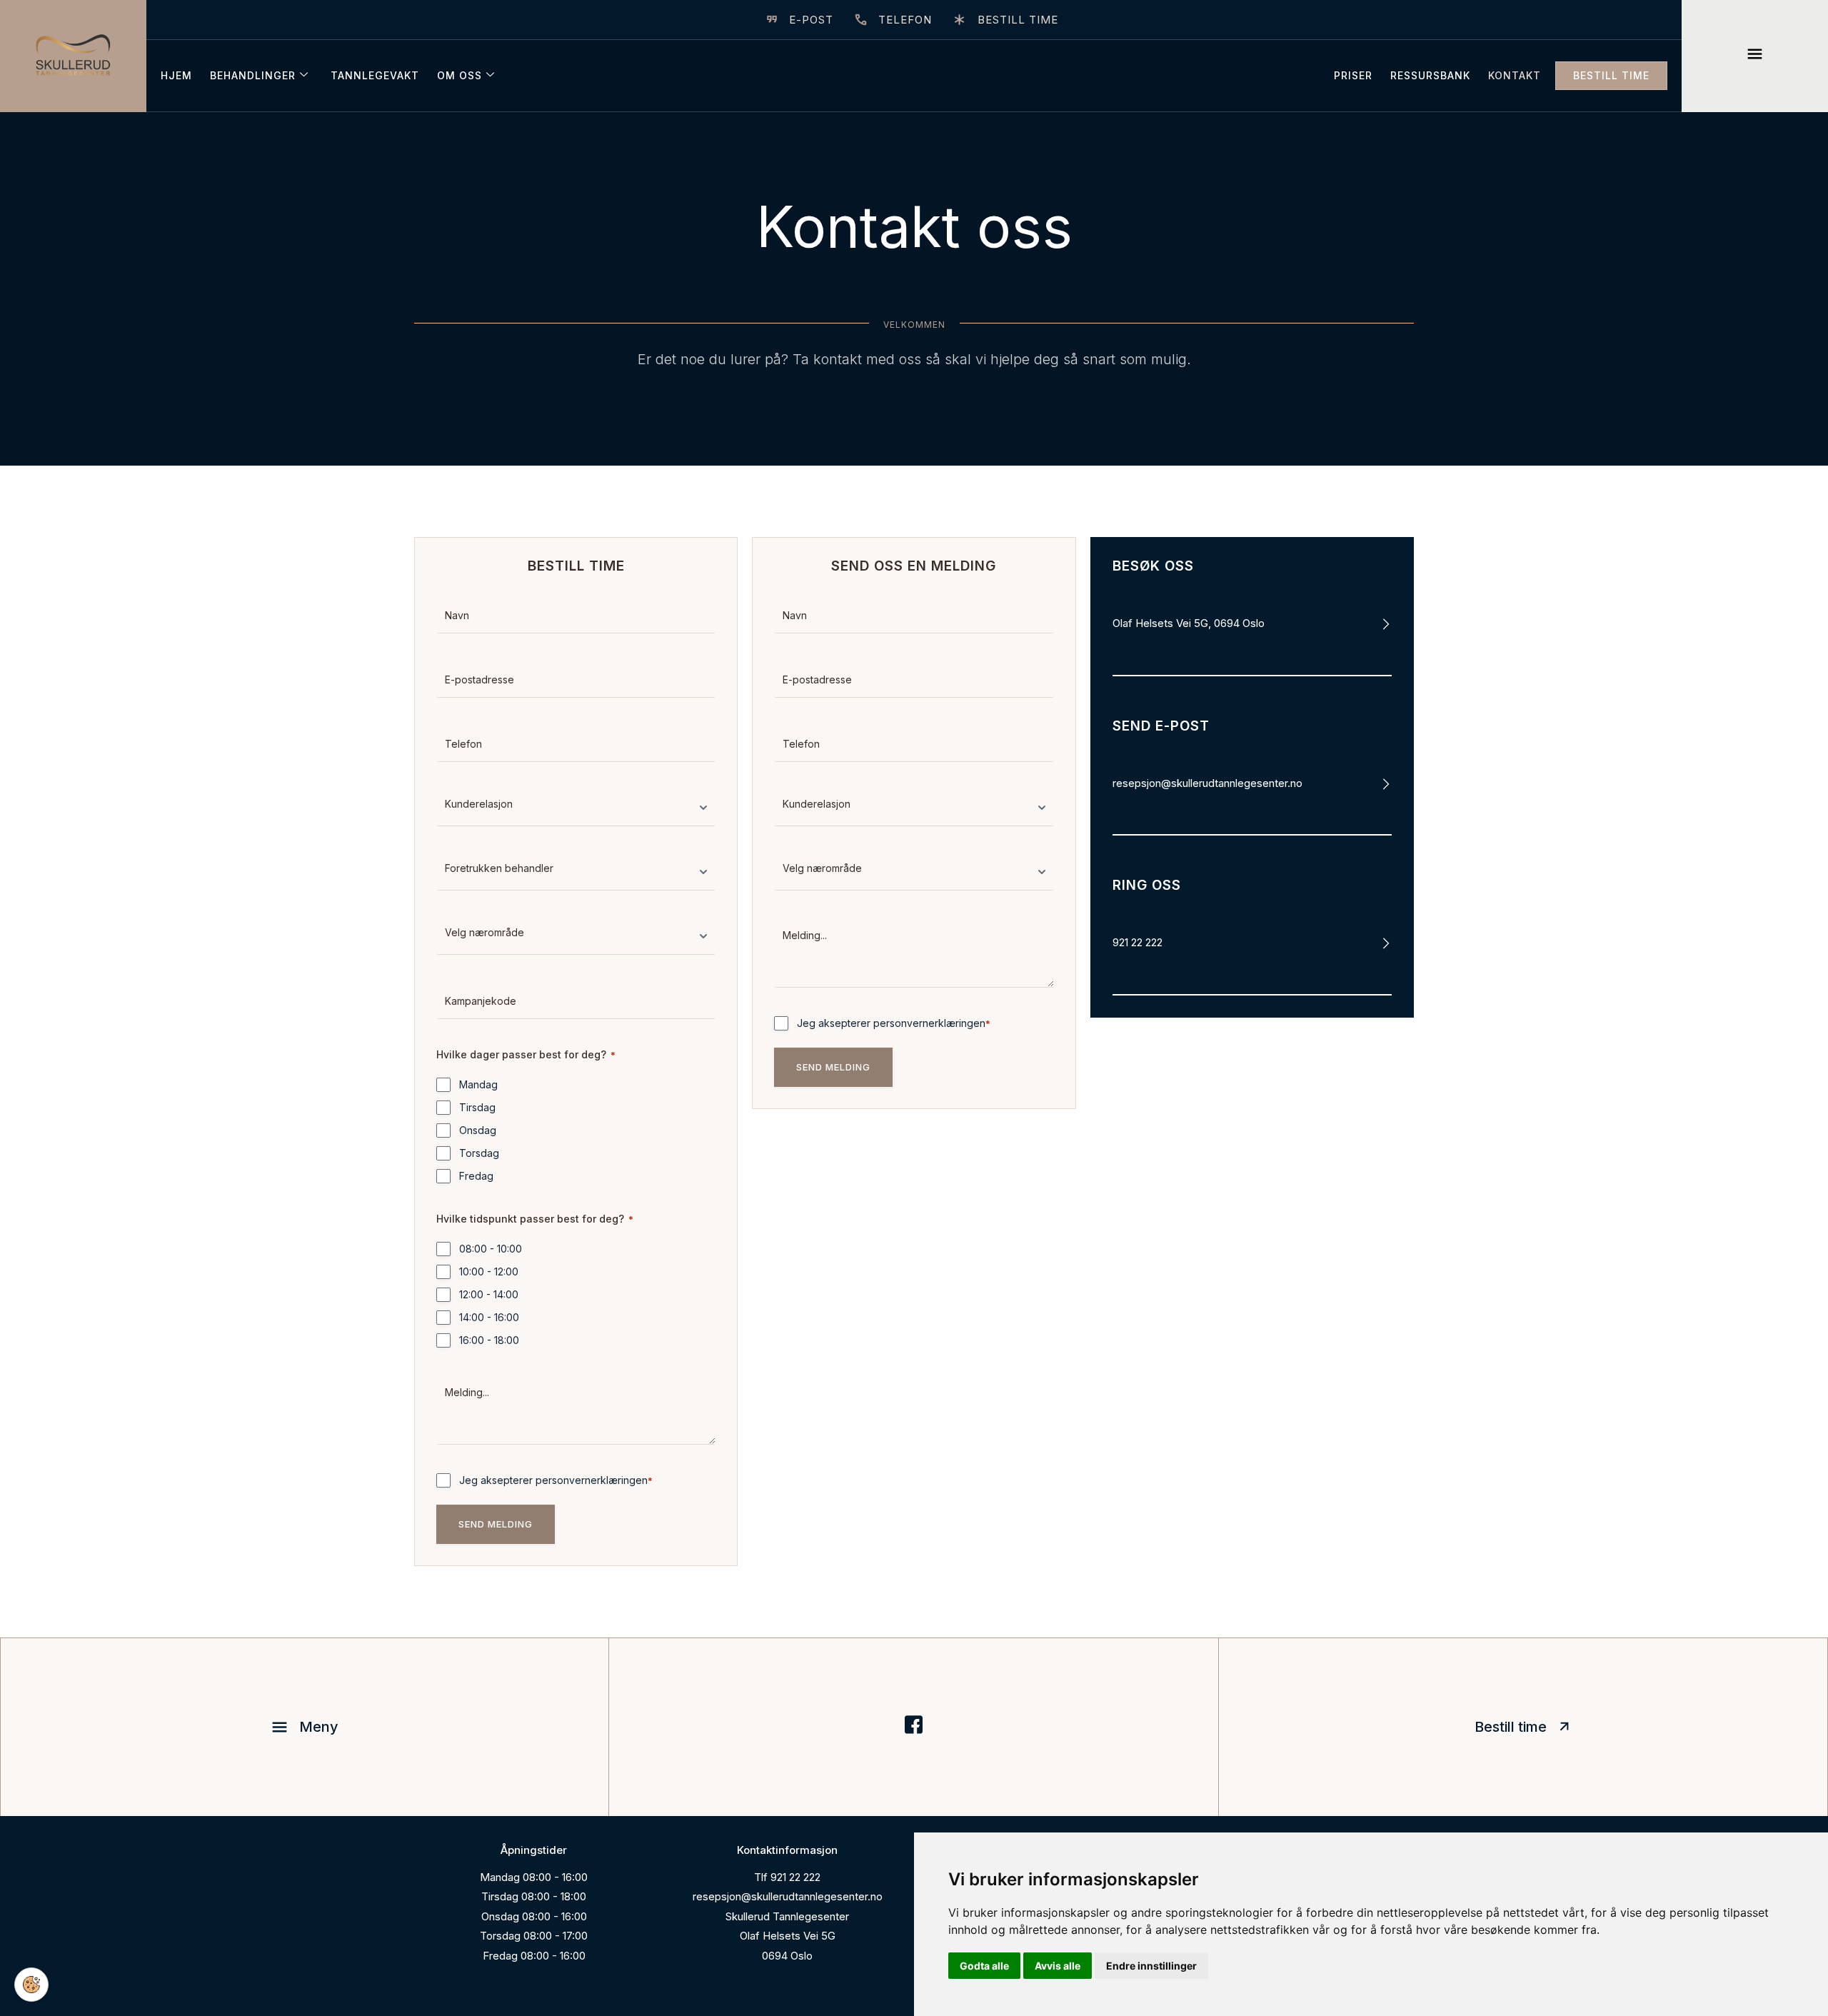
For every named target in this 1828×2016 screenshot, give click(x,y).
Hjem (176, 75)
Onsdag (478, 1130)
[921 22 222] (1386, 943)
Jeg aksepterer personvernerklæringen (556, 1480)
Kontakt (1515, 75)
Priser (1353, 75)
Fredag (476, 1176)
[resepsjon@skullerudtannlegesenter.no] (1386, 784)
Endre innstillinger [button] (1151, 1966)
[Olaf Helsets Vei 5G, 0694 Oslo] (1386, 624)
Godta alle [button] (984, 1966)
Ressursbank (1430, 75)
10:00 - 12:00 (489, 1272)
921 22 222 (1138, 942)
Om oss (459, 75)
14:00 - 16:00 (489, 1317)
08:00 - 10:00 (491, 1249)
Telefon (905, 20)
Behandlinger (253, 75)
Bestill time (1018, 20)
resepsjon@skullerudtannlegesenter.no (1207, 783)
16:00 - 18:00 (489, 1340)
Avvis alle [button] (1058, 1966)
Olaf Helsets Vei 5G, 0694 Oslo (1189, 623)
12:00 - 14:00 (489, 1294)
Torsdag (479, 1153)
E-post (811, 20)
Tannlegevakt (375, 75)
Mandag (478, 1084)
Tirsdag (477, 1107)
